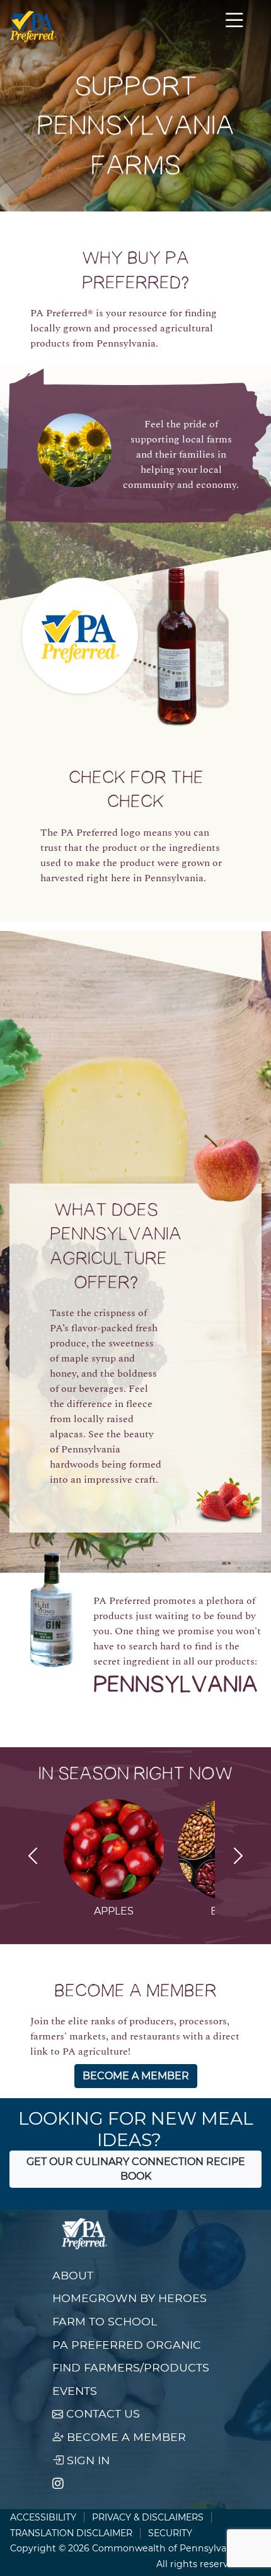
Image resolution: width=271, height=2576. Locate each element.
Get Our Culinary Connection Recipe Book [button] (136, 2169)
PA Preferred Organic (127, 2345)
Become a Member (125, 2437)
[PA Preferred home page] (33, 27)
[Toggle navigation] (234, 27)
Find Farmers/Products (131, 2367)
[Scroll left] (33, 1858)
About (73, 2275)
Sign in (87, 2460)
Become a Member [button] (136, 2076)
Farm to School (105, 2321)
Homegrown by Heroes (130, 2298)
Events (75, 2391)
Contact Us (101, 2413)
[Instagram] (58, 2484)
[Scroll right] (238, 1858)
